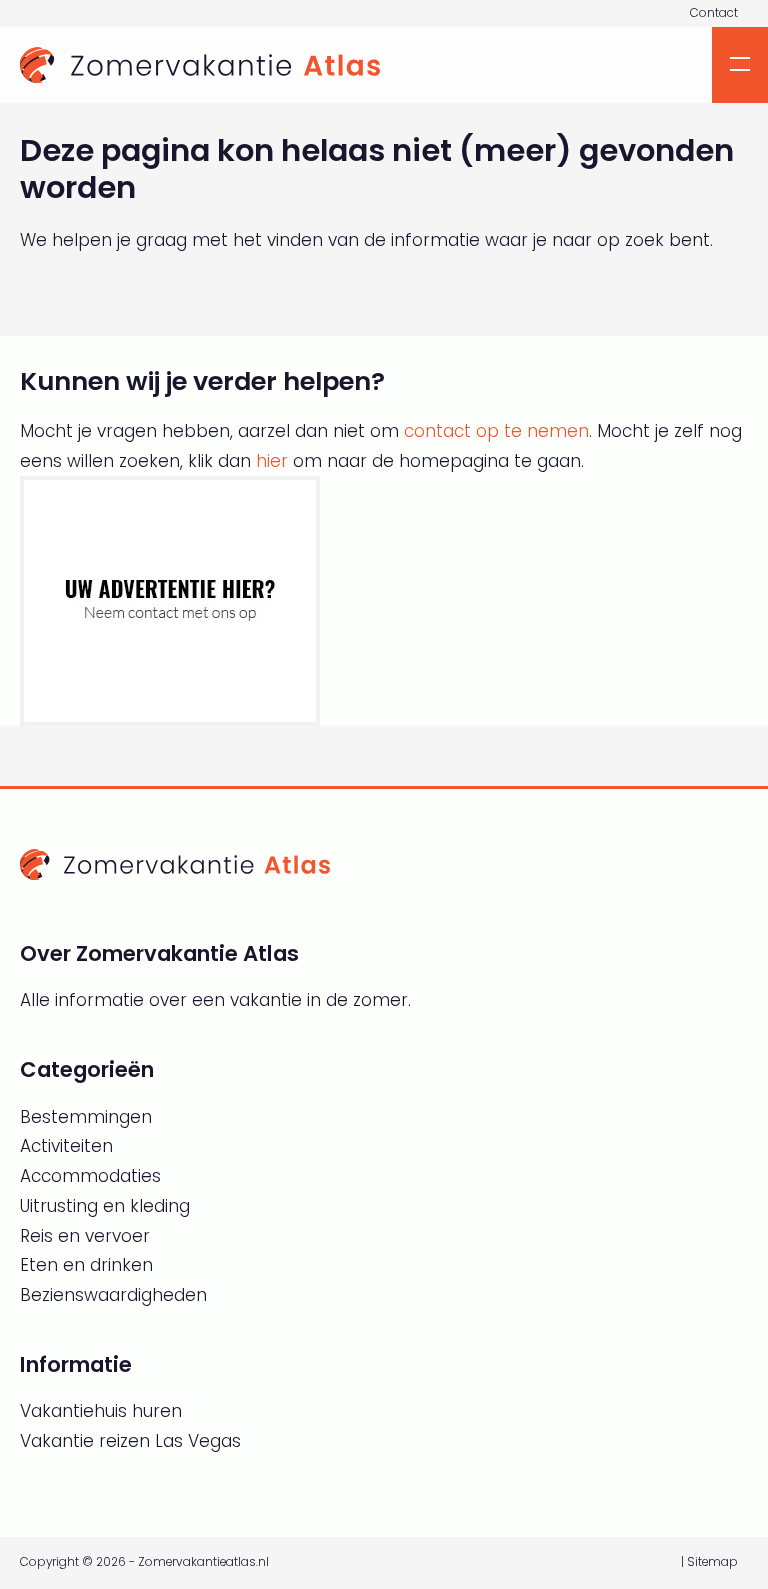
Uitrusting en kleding (105, 1206)
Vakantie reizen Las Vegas (130, 1441)
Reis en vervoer (85, 1236)
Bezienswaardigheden (113, 1295)
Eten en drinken (86, 1265)
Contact (714, 13)
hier (272, 461)
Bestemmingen (86, 1117)
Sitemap (712, 1562)
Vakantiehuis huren (101, 1411)
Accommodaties (90, 1176)
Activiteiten (66, 1146)
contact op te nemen (496, 431)
